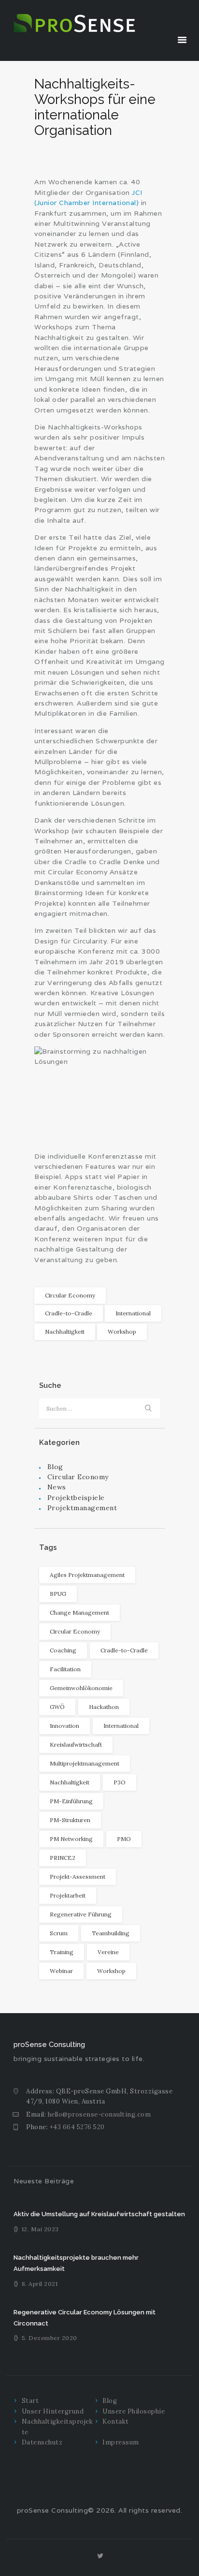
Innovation (64, 1726)
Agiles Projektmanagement (87, 1575)
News (57, 1487)
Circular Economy (70, 1295)
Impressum (121, 2442)
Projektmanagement (82, 1508)
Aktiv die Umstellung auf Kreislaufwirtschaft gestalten (99, 2214)
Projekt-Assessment (78, 1877)
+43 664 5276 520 (77, 2127)
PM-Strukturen (70, 1820)
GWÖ (57, 1707)
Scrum (59, 1933)
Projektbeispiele (76, 1498)
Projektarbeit (68, 1895)
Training (62, 1952)
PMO (124, 1839)
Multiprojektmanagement (85, 1763)
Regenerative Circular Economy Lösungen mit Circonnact (85, 2318)
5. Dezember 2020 (50, 2338)
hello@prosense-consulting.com (99, 2114)
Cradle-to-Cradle (69, 1313)
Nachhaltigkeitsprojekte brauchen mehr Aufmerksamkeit (76, 2263)
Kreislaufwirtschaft (76, 1744)
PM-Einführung (71, 1801)
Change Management (79, 1612)
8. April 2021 (40, 2284)
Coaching (63, 1650)
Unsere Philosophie (134, 2411)
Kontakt (116, 2421)
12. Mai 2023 (40, 2229)
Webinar (61, 1971)
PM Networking (71, 1839)
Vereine (108, 1952)
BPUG (58, 1594)
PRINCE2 (63, 1858)
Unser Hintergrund (53, 2411)
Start (30, 2401)
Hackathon (104, 1707)
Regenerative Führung (81, 1914)
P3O (120, 1782)
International (133, 1313)
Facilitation (65, 1669)
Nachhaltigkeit (65, 1332)
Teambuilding (111, 1933)
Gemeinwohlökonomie (81, 1688)
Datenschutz (42, 2442)
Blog (55, 1467)
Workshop (122, 1332)
